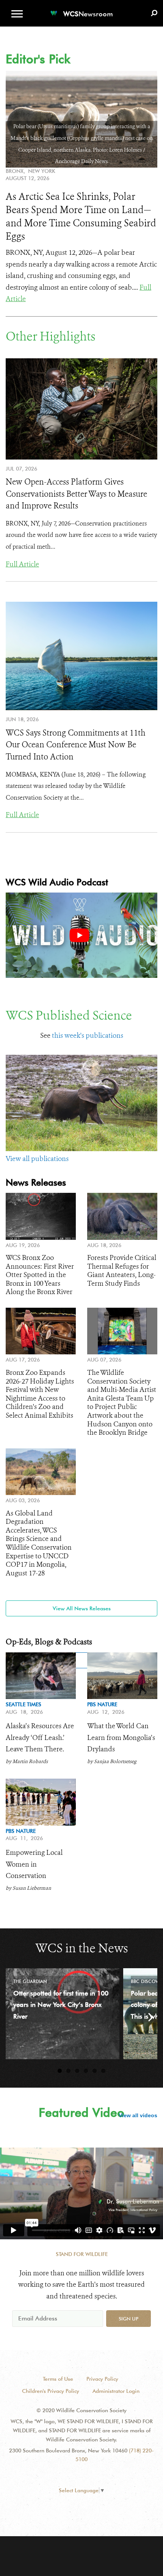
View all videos (138, 2115)
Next (146, 2017)
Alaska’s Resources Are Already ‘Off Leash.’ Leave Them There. (40, 1737)
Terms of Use (58, 2379)
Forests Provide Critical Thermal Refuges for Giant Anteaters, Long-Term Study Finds (122, 1271)
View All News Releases (82, 1608)
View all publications (37, 1159)
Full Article (22, 564)
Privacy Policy (102, 2379)
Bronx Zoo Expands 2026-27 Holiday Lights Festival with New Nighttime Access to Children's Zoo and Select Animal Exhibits (40, 1394)
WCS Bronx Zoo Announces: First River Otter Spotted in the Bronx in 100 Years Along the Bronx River (40, 1275)
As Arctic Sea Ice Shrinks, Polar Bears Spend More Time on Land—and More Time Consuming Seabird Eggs (81, 216)
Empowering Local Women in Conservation (34, 1864)
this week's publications (88, 1035)
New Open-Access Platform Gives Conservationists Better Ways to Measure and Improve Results (76, 494)
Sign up (129, 2319)
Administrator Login (116, 2391)
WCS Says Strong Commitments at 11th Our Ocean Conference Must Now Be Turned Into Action (76, 745)
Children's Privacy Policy (51, 2391)
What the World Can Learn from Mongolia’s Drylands (121, 1737)
